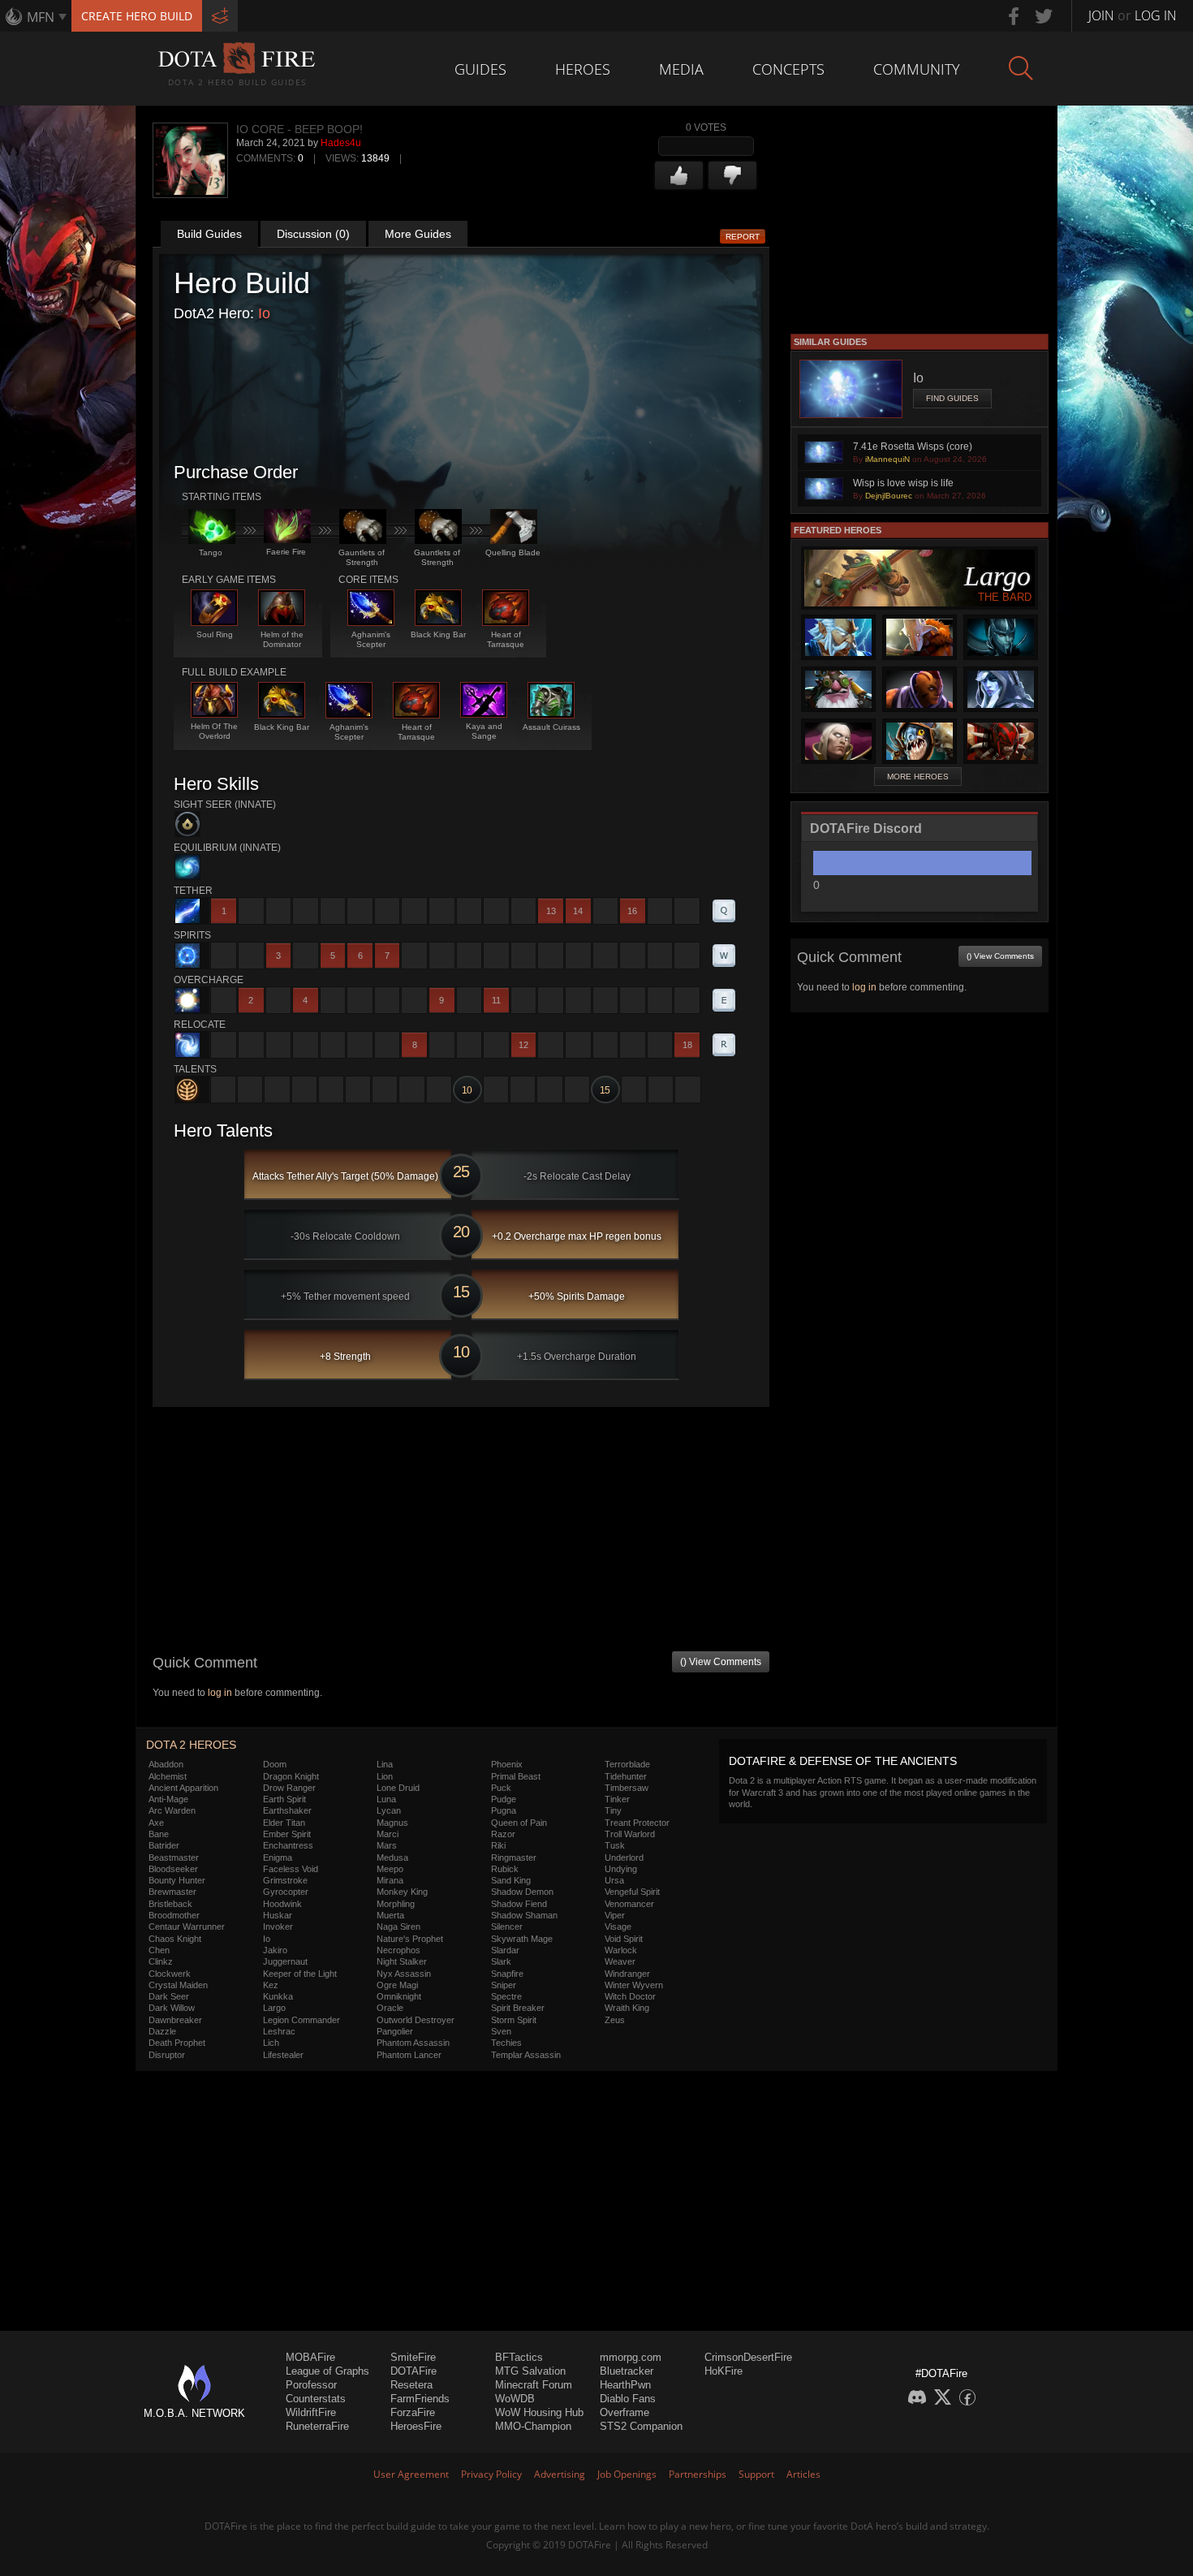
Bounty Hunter (177, 1880)
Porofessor (311, 2385)
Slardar (505, 1950)
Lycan (389, 1810)
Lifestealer (283, 2055)
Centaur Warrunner (187, 1927)
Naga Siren (398, 1927)
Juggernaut (285, 1961)
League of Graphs (327, 2371)
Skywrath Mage (522, 1939)
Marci (388, 1834)
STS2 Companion (641, 2426)
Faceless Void (291, 1869)
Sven (501, 2031)
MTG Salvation (530, 2371)
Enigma (278, 1858)
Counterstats (316, 2399)
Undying (621, 1869)
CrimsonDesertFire (748, 2357)
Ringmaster (514, 1858)
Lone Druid (398, 1788)
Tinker (617, 1799)
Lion (385, 1776)
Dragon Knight (291, 1776)
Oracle (390, 2008)
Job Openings (627, 2474)
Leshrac (279, 2031)
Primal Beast (516, 1776)
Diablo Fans (628, 2399)
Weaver (620, 1961)
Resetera (411, 2385)
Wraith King (627, 2008)
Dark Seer (169, 1996)
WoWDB (515, 2399)
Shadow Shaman (524, 1915)
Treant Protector (637, 1823)
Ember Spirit (287, 1834)
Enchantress (288, 1845)
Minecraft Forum (534, 2385)
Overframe (624, 2412)
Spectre (506, 1996)
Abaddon (166, 1764)
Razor (503, 1834)
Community (917, 69)
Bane (159, 1834)
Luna (386, 1799)
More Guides (418, 234)
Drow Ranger (289, 1788)
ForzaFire (413, 2412)
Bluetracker (627, 2371)
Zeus (615, 2020)
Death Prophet (177, 2043)
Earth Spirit (284, 1799)
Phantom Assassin (413, 2043)
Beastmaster (174, 1858)
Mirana (390, 1880)
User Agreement (411, 2474)
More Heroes (918, 777)
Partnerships (698, 2474)
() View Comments (721, 1662)
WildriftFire (311, 2412)
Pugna (504, 1810)
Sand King (511, 1880)
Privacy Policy (491, 2474)
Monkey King (402, 1892)
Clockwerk (170, 1974)
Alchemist (168, 1776)
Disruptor (167, 2055)
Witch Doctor (630, 1996)
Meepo (390, 1869)
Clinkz (161, 1961)
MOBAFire (310, 2357)
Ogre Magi (397, 1985)
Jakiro (275, 1950)
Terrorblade (627, 1764)
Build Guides (209, 234)
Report (743, 237)
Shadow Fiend (519, 1904)
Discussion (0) (313, 234)
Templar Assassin (526, 2055)
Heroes (583, 69)
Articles (803, 2474)
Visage (618, 1927)
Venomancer (629, 1904)
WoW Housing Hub (539, 2412)
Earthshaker (287, 1810)
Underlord (624, 1858)
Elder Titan (284, 1823)
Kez (271, 1985)
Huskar (278, 1915)
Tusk (615, 1845)
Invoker (278, 1927)
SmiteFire (413, 2357)
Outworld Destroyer (416, 2020)
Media (681, 69)
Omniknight (399, 1996)
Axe (156, 1823)
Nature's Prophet (410, 1939)
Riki (498, 1845)
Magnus (392, 1823)
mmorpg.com (631, 2357)
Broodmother (174, 1915)
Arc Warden (172, 1810)
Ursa (614, 1880)
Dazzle (162, 2031)
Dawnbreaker (175, 2020)
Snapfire (507, 1974)
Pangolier (395, 2031)
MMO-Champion (533, 2426)
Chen (159, 1950)
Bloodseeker (173, 1869)
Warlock (621, 1950)
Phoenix (507, 1764)
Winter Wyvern (634, 1985)
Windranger (627, 1974)
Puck (501, 1788)
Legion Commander (301, 2020)
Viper (615, 1915)
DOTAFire (413, 2371)
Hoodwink (282, 1904)
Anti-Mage (168, 1799)
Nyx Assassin (404, 1974)
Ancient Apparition (183, 1788)
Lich (271, 2043)
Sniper (504, 1985)
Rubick (505, 1869)
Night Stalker (402, 1961)
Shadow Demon (522, 1892)
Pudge (504, 1799)
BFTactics (519, 2357)
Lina (385, 1764)
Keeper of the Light (300, 1974)
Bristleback (170, 1904)
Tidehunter (626, 1776)
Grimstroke (285, 1880)
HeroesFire (416, 2426)
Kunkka (278, 1996)
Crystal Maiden (178, 1985)
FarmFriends (420, 2399)
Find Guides (952, 398)
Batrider (164, 1845)
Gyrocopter (286, 1892)
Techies (506, 2043)
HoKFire (724, 2371)
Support (756, 2474)
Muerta (390, 1915)
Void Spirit (624, 1939)
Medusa (392, 1858)
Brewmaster (172, 1892)
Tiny (613, 1810)
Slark (501, 1961)
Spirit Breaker (518, 2008)
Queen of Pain (519, 1823)
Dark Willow (172, 2008)
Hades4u (341, 143)
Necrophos (398, 1950)
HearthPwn (625, 2385)
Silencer (507, 1927)
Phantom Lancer (409, 2055)
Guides (480, 69)
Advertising (560, 2474)
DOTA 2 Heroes (191, 1745)
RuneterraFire (317, 2426)
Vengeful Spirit (632, 1892)
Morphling (396, 1904)
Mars (387, 1845)
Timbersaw (627, 1788)
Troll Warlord (630, 1834)
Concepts (788, 69)
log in (220, 1693)
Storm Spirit (514, 2020)
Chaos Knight (175, 1939)
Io (264, 313)
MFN (41, 17)
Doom (275, 1764)
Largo (274, 2008)
